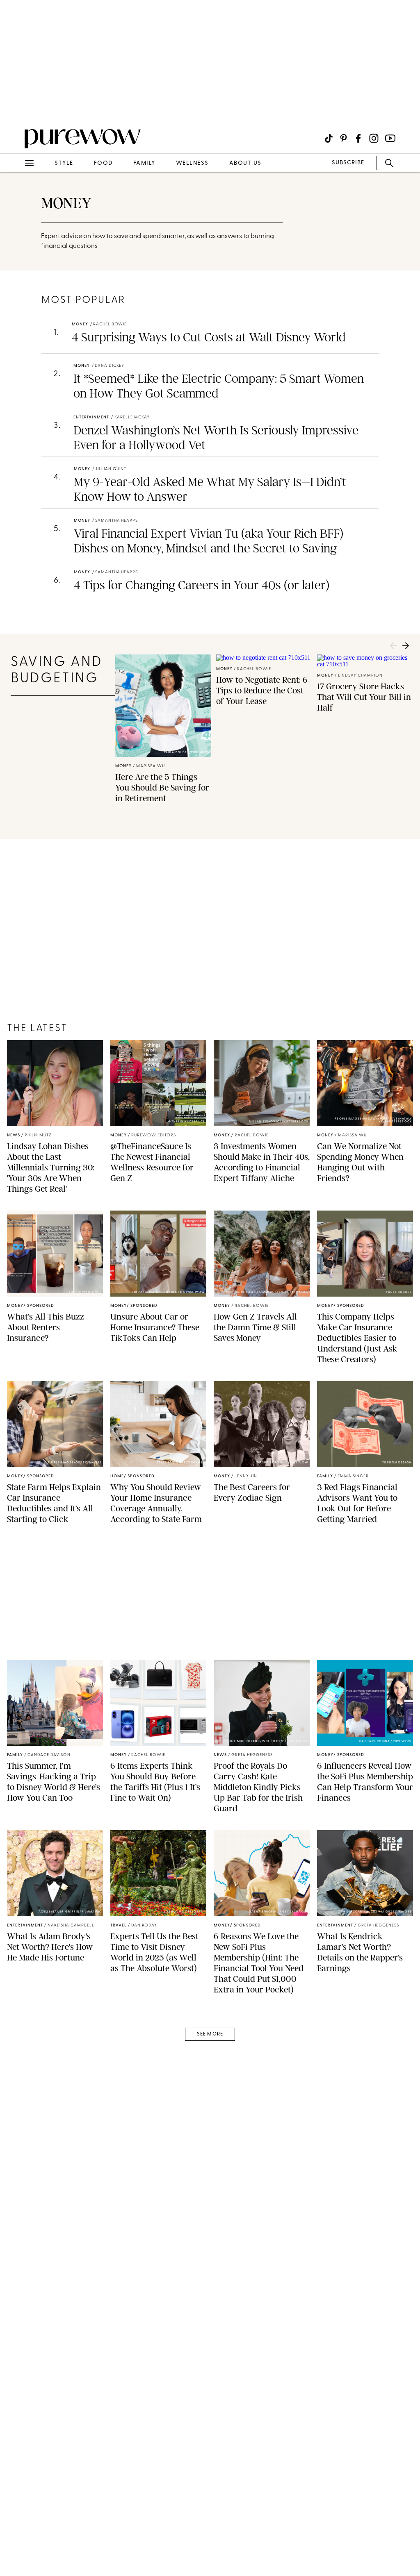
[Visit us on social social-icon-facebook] (358, 138)
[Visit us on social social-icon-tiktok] (329, 138)
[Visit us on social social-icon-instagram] (374, 138)
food (103, 163)
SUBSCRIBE (348, 163)
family (144, 163)
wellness (192, 163)
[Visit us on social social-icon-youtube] (390, 138)
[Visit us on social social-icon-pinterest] (344, 138)
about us (245, 163)
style (64, 163)
